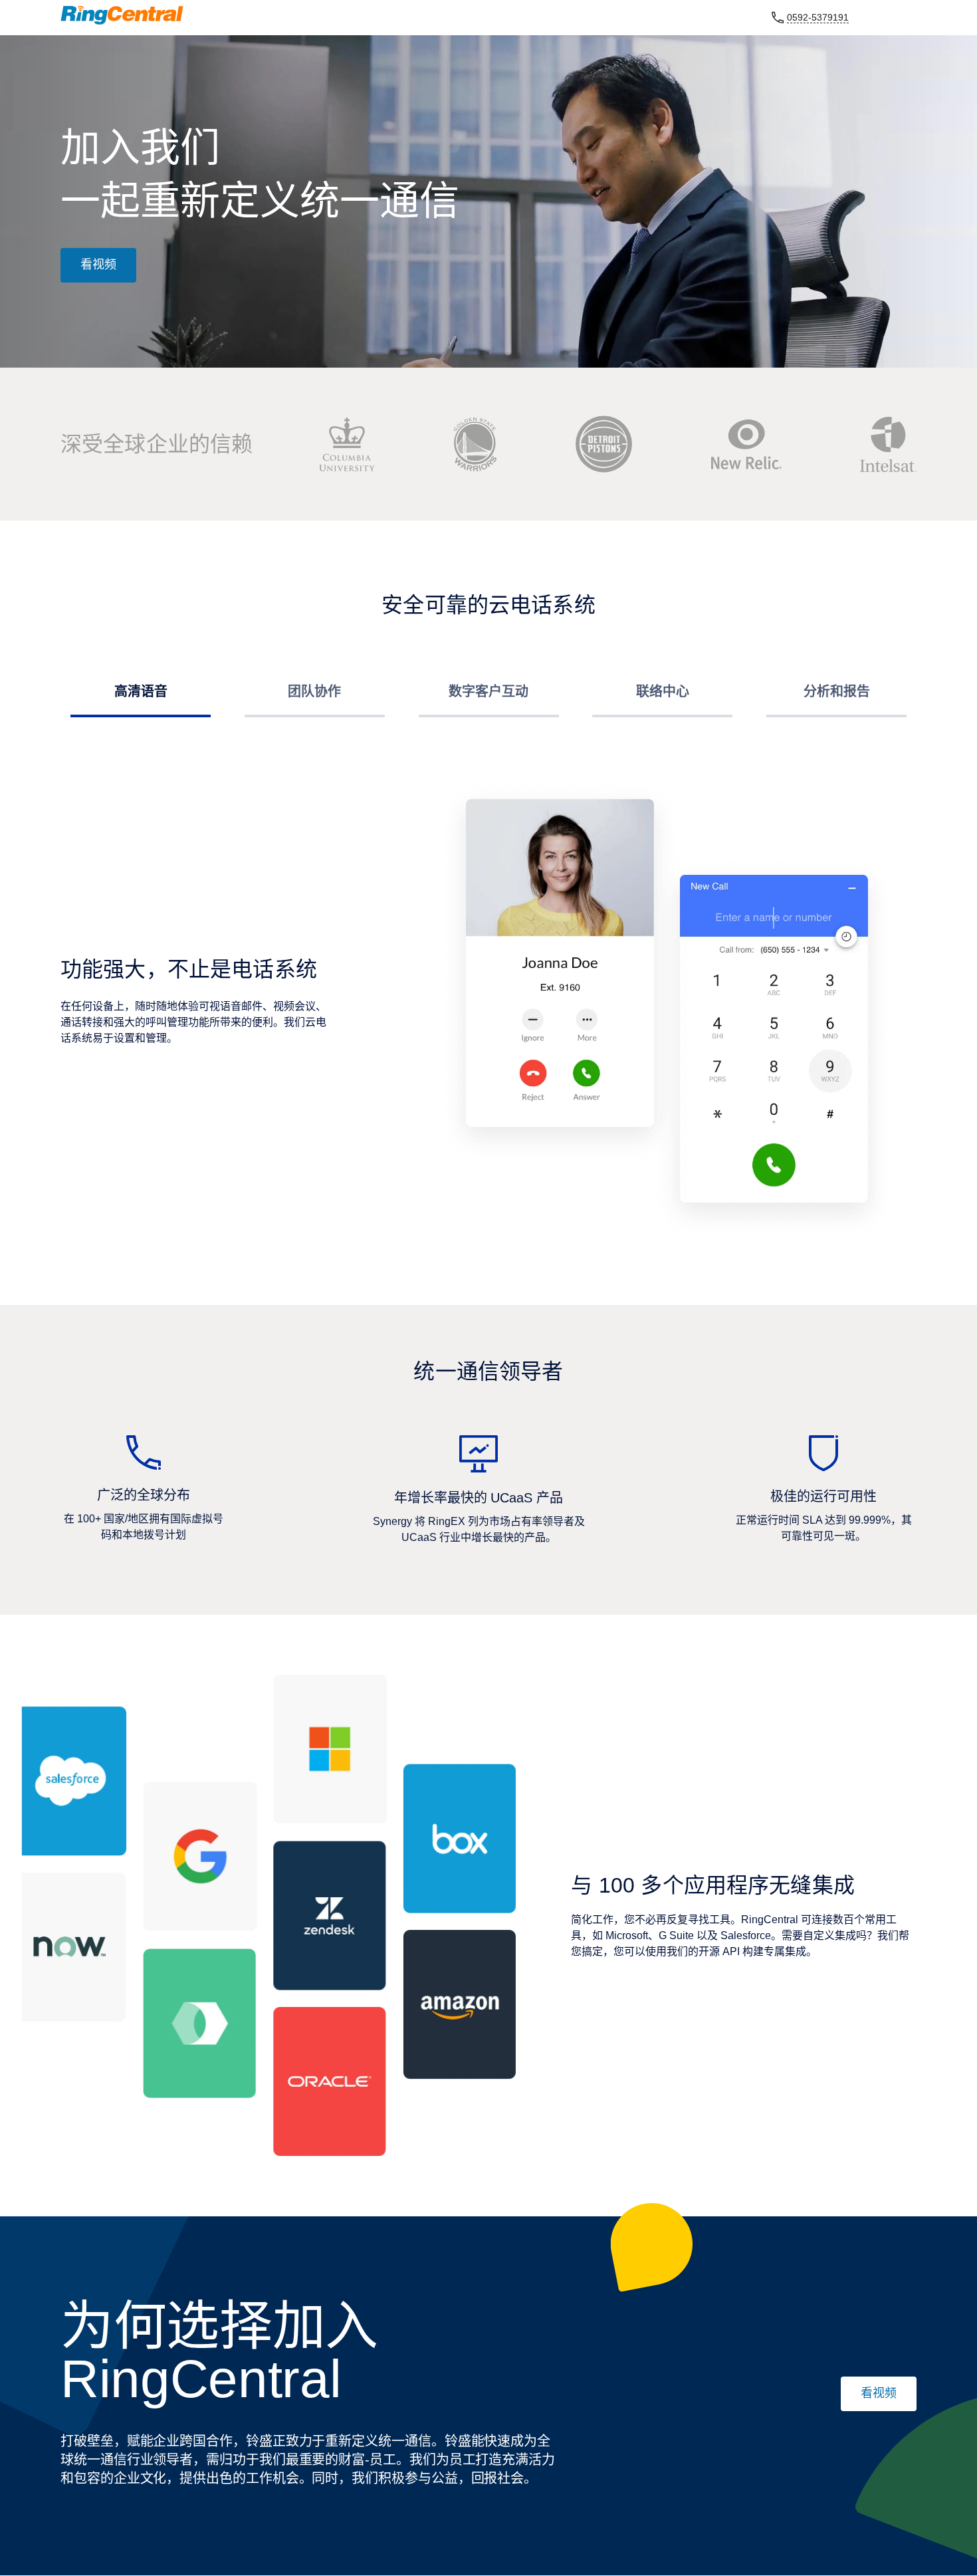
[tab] (141, 688)
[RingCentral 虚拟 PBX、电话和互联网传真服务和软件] (122, 15)
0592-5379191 (818, 17)
